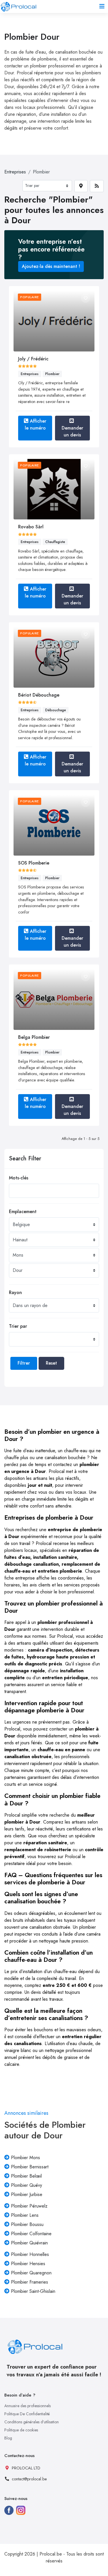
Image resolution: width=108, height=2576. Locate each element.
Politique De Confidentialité (27, 2414)
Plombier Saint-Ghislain (33, 2291)
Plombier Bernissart (30, 2167)
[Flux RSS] (97, 186)
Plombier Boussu (27, 2224)
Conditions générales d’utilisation (32, 2422)
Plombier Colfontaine (31, 2234)
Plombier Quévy (26, 2185)
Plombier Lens (25, 2215)
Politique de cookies (21, 2430)
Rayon (15, 1292)
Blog (8, 2438)
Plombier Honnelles (30, 2254)
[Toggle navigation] (102, 6)
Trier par (18, 1326)
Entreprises (15, 172)
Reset (51, 1363)
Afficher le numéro (36, 424)
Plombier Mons (25, 2158)
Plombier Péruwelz (29, 2206)
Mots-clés (19, 1178)
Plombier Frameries (30, 2282)
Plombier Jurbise (27, 2194)
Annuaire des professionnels (28, 2406)
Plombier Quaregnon (31, 2273)
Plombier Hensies (28, 2264)
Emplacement (23, 1212)
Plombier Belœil (26, 2176)
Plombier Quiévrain (29, 2243)
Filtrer (24, 1363)
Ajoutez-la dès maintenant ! (51, 266)
